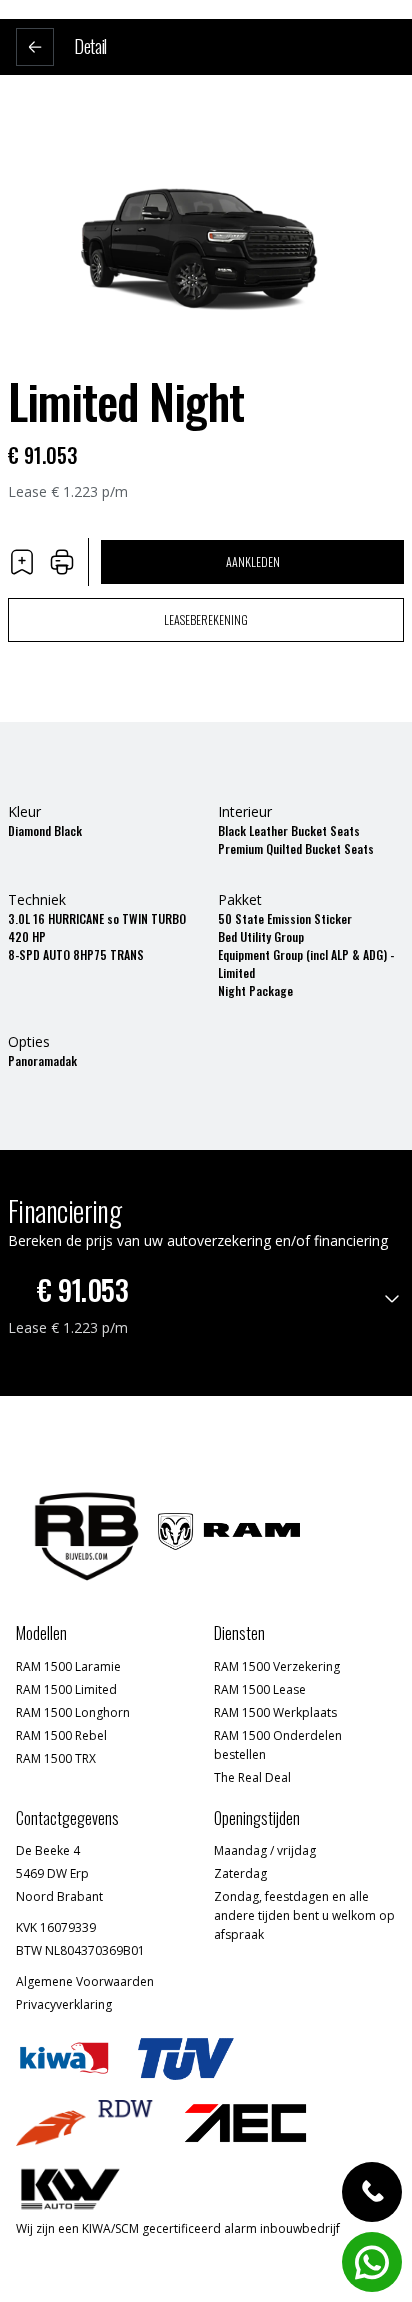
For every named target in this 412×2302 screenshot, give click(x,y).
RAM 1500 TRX (56, 1758)
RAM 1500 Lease (260, 1689)
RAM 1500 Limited (66, 1689)
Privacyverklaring (64, 2004)
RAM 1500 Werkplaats (275, 1712)
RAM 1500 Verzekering (277, 1666)
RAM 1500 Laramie (68, 1666)
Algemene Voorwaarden (85, 1981)
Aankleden (253, 561)
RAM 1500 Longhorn (73, 1712)
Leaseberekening (206, 619)
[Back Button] (35, 47)
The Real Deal (252, 1777)
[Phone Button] (372, 2192)
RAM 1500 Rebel (61, 1735)
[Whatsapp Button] (372, 2262)
